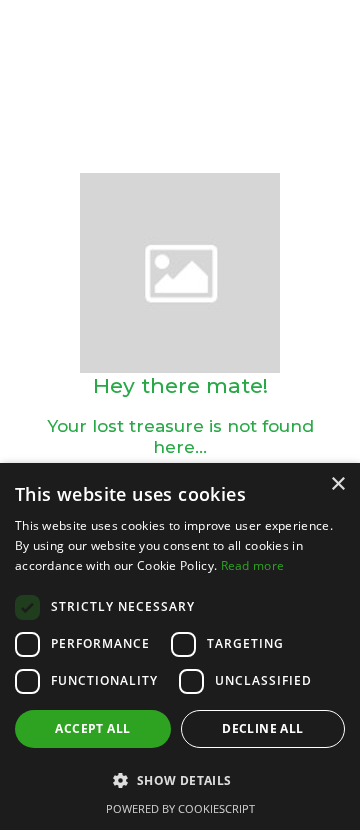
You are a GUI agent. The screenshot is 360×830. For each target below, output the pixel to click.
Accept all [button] (92, 728)
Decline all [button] (262, 728)
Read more (253, 565)
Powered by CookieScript (180, 808)
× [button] (337, 484)
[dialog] (180, 646)
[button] (180, 781)
